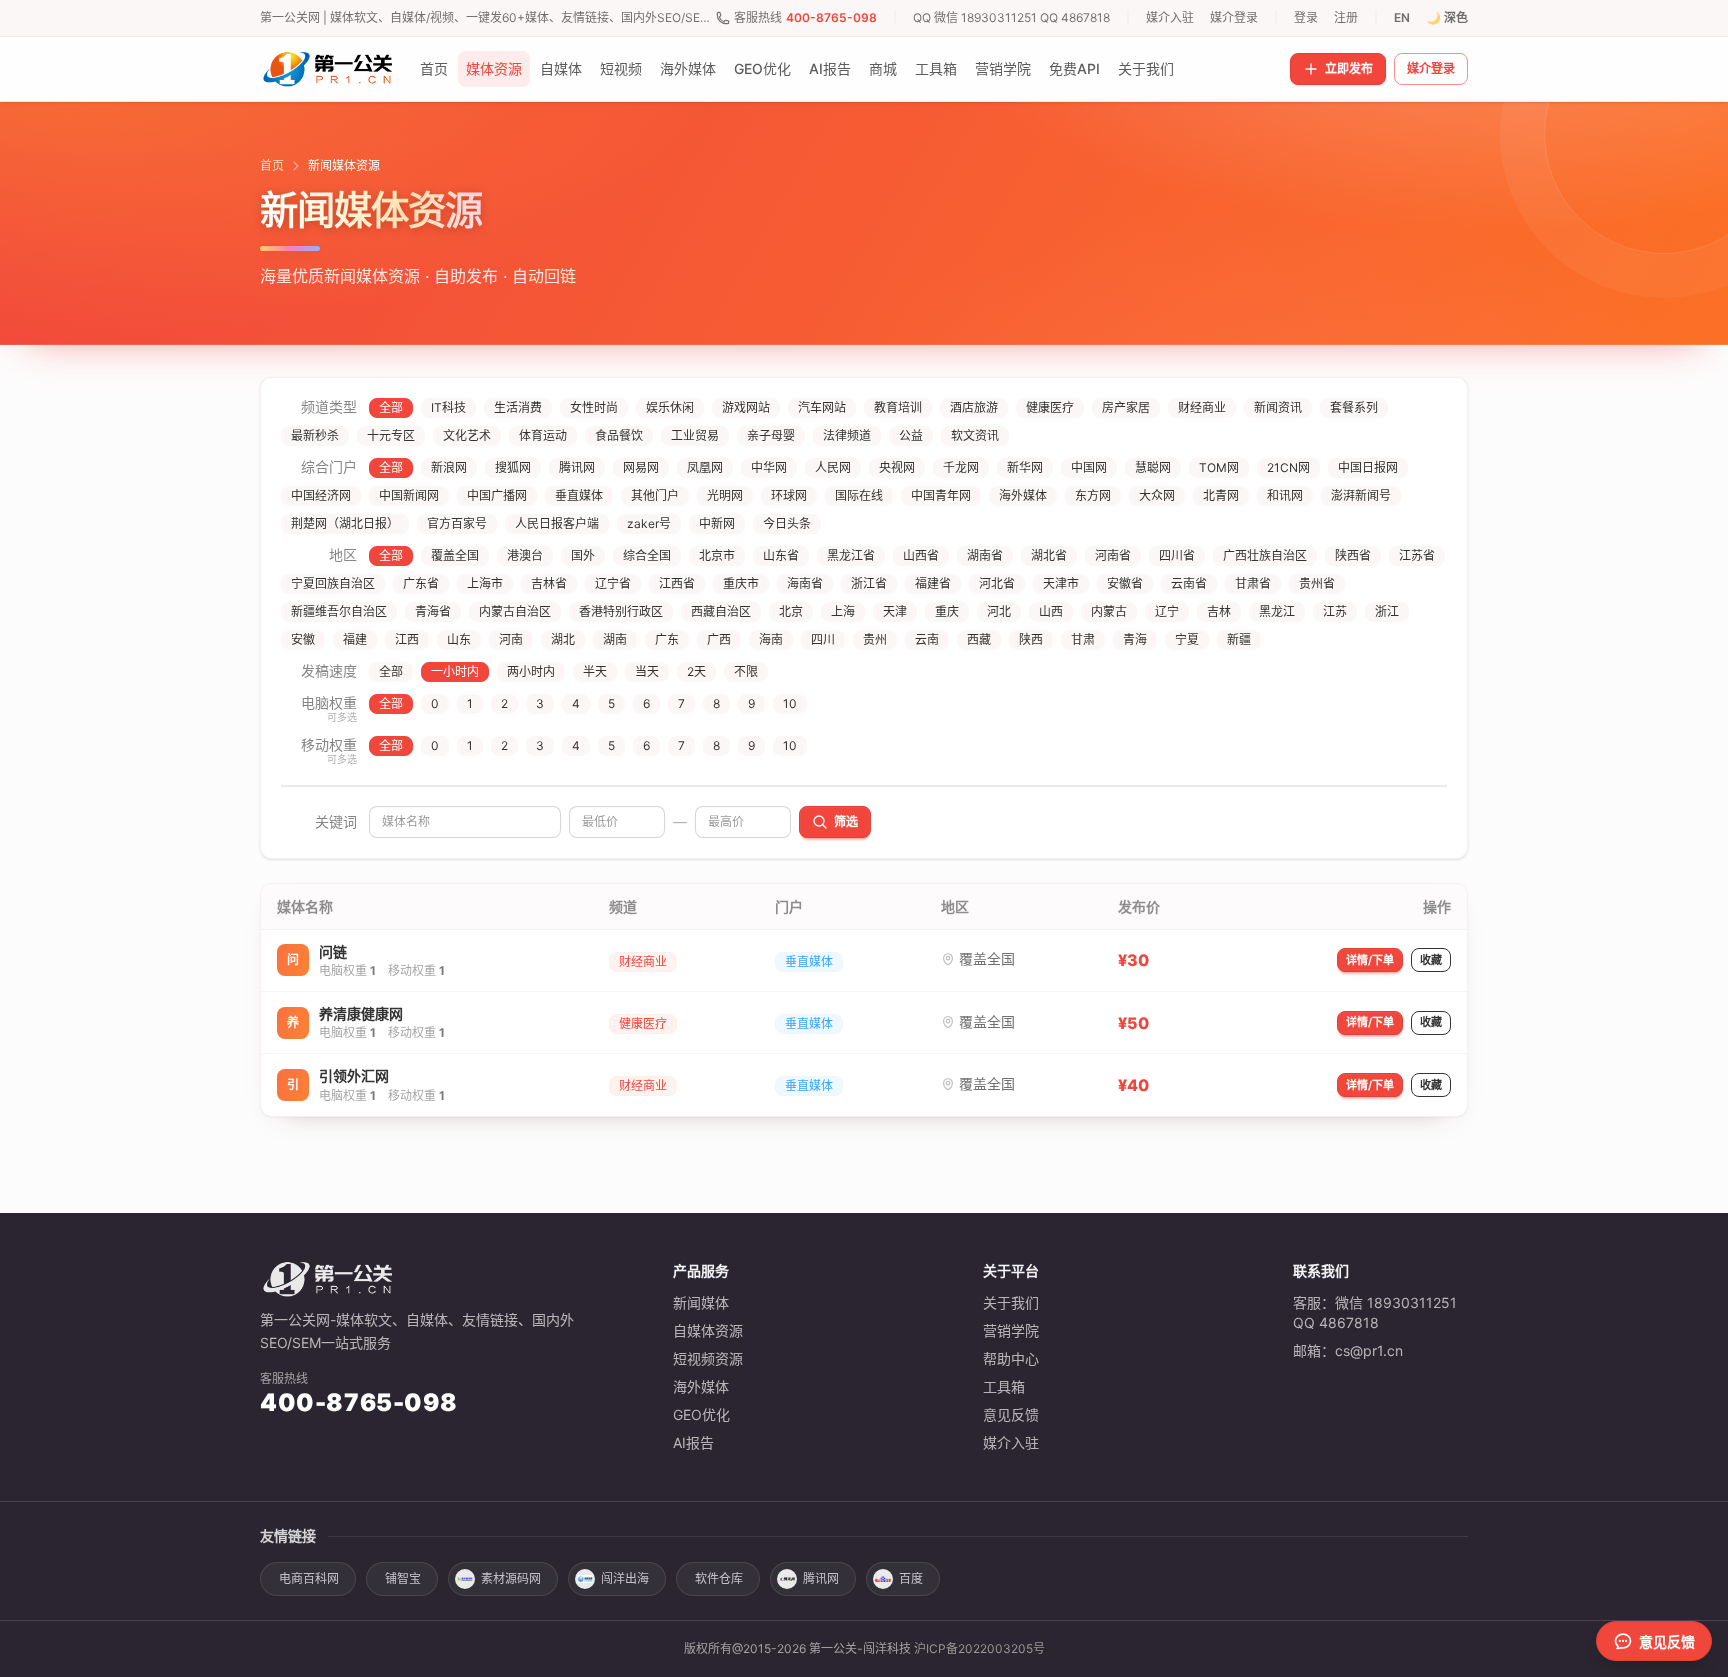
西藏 (979, 639)
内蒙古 (1109, 611)
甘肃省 (1253, 583)
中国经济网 (321, 495)
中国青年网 (941, 495)
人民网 (833, 467)
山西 (1051, 611)
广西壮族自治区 (1265, 555)
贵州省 (1317, 583)
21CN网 (1288, 467)
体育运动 (543, 435)
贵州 (875, 639)
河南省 (1113, 555)
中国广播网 (497, 495)
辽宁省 (613, 583)
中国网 (1089, 467)
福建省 (933, 583)
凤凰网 (705, 467)
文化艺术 (467, 435)
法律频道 (847, 435)
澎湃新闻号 (1361, 495)
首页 (434, 68)
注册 (1346, 17)
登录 (1306, 17)
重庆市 (741, 583)
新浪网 (449, 467)
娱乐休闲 (670, 407)
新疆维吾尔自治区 (339, 611)
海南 (771, 639)
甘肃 (1083, 639)
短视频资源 (708, 1358)
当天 (647, 671)
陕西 (1031, 639)
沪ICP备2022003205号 (979, 1648)
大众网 (1157, 495)
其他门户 (655, 495)
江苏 (1335, 611)
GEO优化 (762, 68)
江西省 (677, 583)
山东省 (781, 555)
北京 (791, 611)
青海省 (433, 611)
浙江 (1387, 611)
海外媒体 (688, 68)
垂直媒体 (579, 495)
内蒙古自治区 (515, 611)
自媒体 (561, 68)
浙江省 (869, 583)
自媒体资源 (708, 1330)
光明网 (725, 495)
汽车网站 (822, 407)
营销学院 (1003, 68)
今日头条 (787, 523)
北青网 (1221, 495)
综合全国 (647, 555)
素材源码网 (511, 1578)
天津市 (1061, 583)
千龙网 (961, 467)
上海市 (485, 583)
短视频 (621, 68)
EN (1402, 17)
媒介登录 (1234, 17)
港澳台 (525, 555)
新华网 (1025, 467)
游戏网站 (746, 407)
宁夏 (1187, 639)
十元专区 (391, 435)
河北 (999, 611)
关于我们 (1146, 68)
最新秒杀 (315, 435)
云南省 (1189, 583)
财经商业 (1202, 407)
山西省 (921, 555)
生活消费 (518, 407)
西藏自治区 (721, 611)
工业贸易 (695, 435)
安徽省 (1125, 583)
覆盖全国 (455, 555)
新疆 (1239, 639)
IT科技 (448, 407)
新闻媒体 (701, 1302)
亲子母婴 (771, 435)
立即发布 (1349, 68)
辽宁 (1167, 611)
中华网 (769, 467)
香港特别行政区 (621, 611)
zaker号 (649, 523)
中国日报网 (1368, 467)
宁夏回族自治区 (333, 583)
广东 (667, 639)
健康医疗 (1050, 407)
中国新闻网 (409, 495)
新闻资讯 (1278, 407)
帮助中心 (1011, 1358)
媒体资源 (494, 68)
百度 (911, 1578)
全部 (391, 407)
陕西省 (1353, 555)
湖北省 (1049, 555)
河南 (511, 639)
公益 (911, 435)
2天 (696, 671)
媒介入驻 (1170, 17)
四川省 (1177, 555)
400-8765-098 (831, 17)
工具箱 (936, 68)
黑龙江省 (851, 555)
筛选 (846, 821)
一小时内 (455, 671)
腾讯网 (577, 467)
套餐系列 (1354, 407)
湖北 (563, 639)
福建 (355, 639)
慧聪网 (1153, 467)
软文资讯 (975, 435)
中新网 (717, 523)
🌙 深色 (1447, 17)
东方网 (1093, 495)
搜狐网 (513, 467)
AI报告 (830, 68)
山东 (459, 639)
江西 (407, 639)
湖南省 (985, 555)
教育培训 (898, 407)
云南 (927, 639)
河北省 (997, 583)
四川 (823, 639)
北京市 (717, 555)
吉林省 (549, 583)
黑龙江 (1277, 611)
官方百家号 (457, 523)
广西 (719, 639)
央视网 (897, 467)
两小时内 (531, 671)
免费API (1074, 68)
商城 (883, 68)
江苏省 (1417, 555)
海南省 (805, 583)
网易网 (641, 467)
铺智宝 (403, 1578)
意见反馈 (1011, 1414)
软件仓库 (719, 1578)
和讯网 (1285, 495)
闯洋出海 (625, 1578)
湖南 (615, 639)
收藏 (1431, 960)
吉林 (1219, 611)
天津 (895, 611)
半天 (595, 671)
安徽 (303, 639)
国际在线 (859, 495)
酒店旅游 (974, 407)
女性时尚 (594, 407)
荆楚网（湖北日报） (345, 523)
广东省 (421, 583)
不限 (746, 671)
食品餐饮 (619, 435)
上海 (843, 611)
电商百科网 (309, 1578)
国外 (583, 555)
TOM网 (1219, 467)
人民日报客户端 (557, 523)
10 (790, 703)
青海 (1135, 639)
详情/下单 (1370, 960)
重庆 (947, 611)
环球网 (789, 495)
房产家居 (1126, 407)
